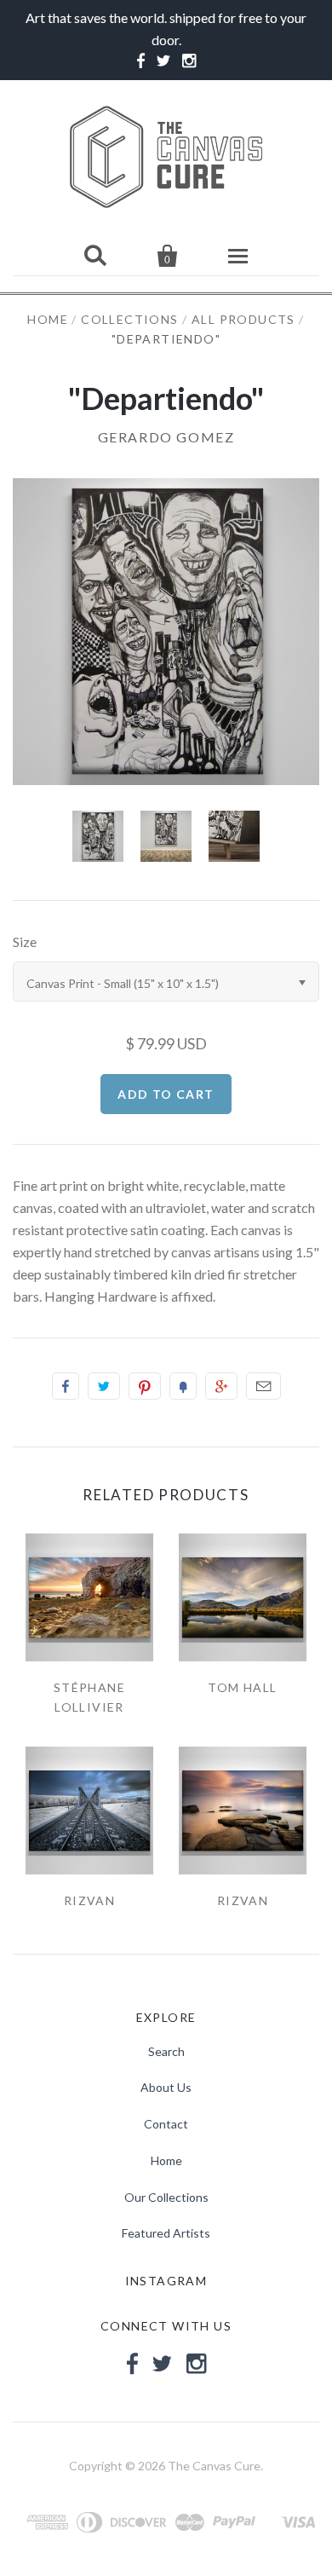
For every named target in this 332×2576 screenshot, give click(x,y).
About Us (166, 2087)
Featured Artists (166, 2233)
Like (66, 1386)
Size (25, 941)
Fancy (183, 1386)
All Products (243, 319)
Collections (129, 319)
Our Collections (166, 2197)
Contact (166, 2124)
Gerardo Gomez (166, 437)
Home (48, 319)
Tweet (104, 1386)
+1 (221, 1386)
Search (166, 2051)
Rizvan (89, 1900)
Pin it (145, 1386)
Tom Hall (242, 1687)
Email (263, 1386)
